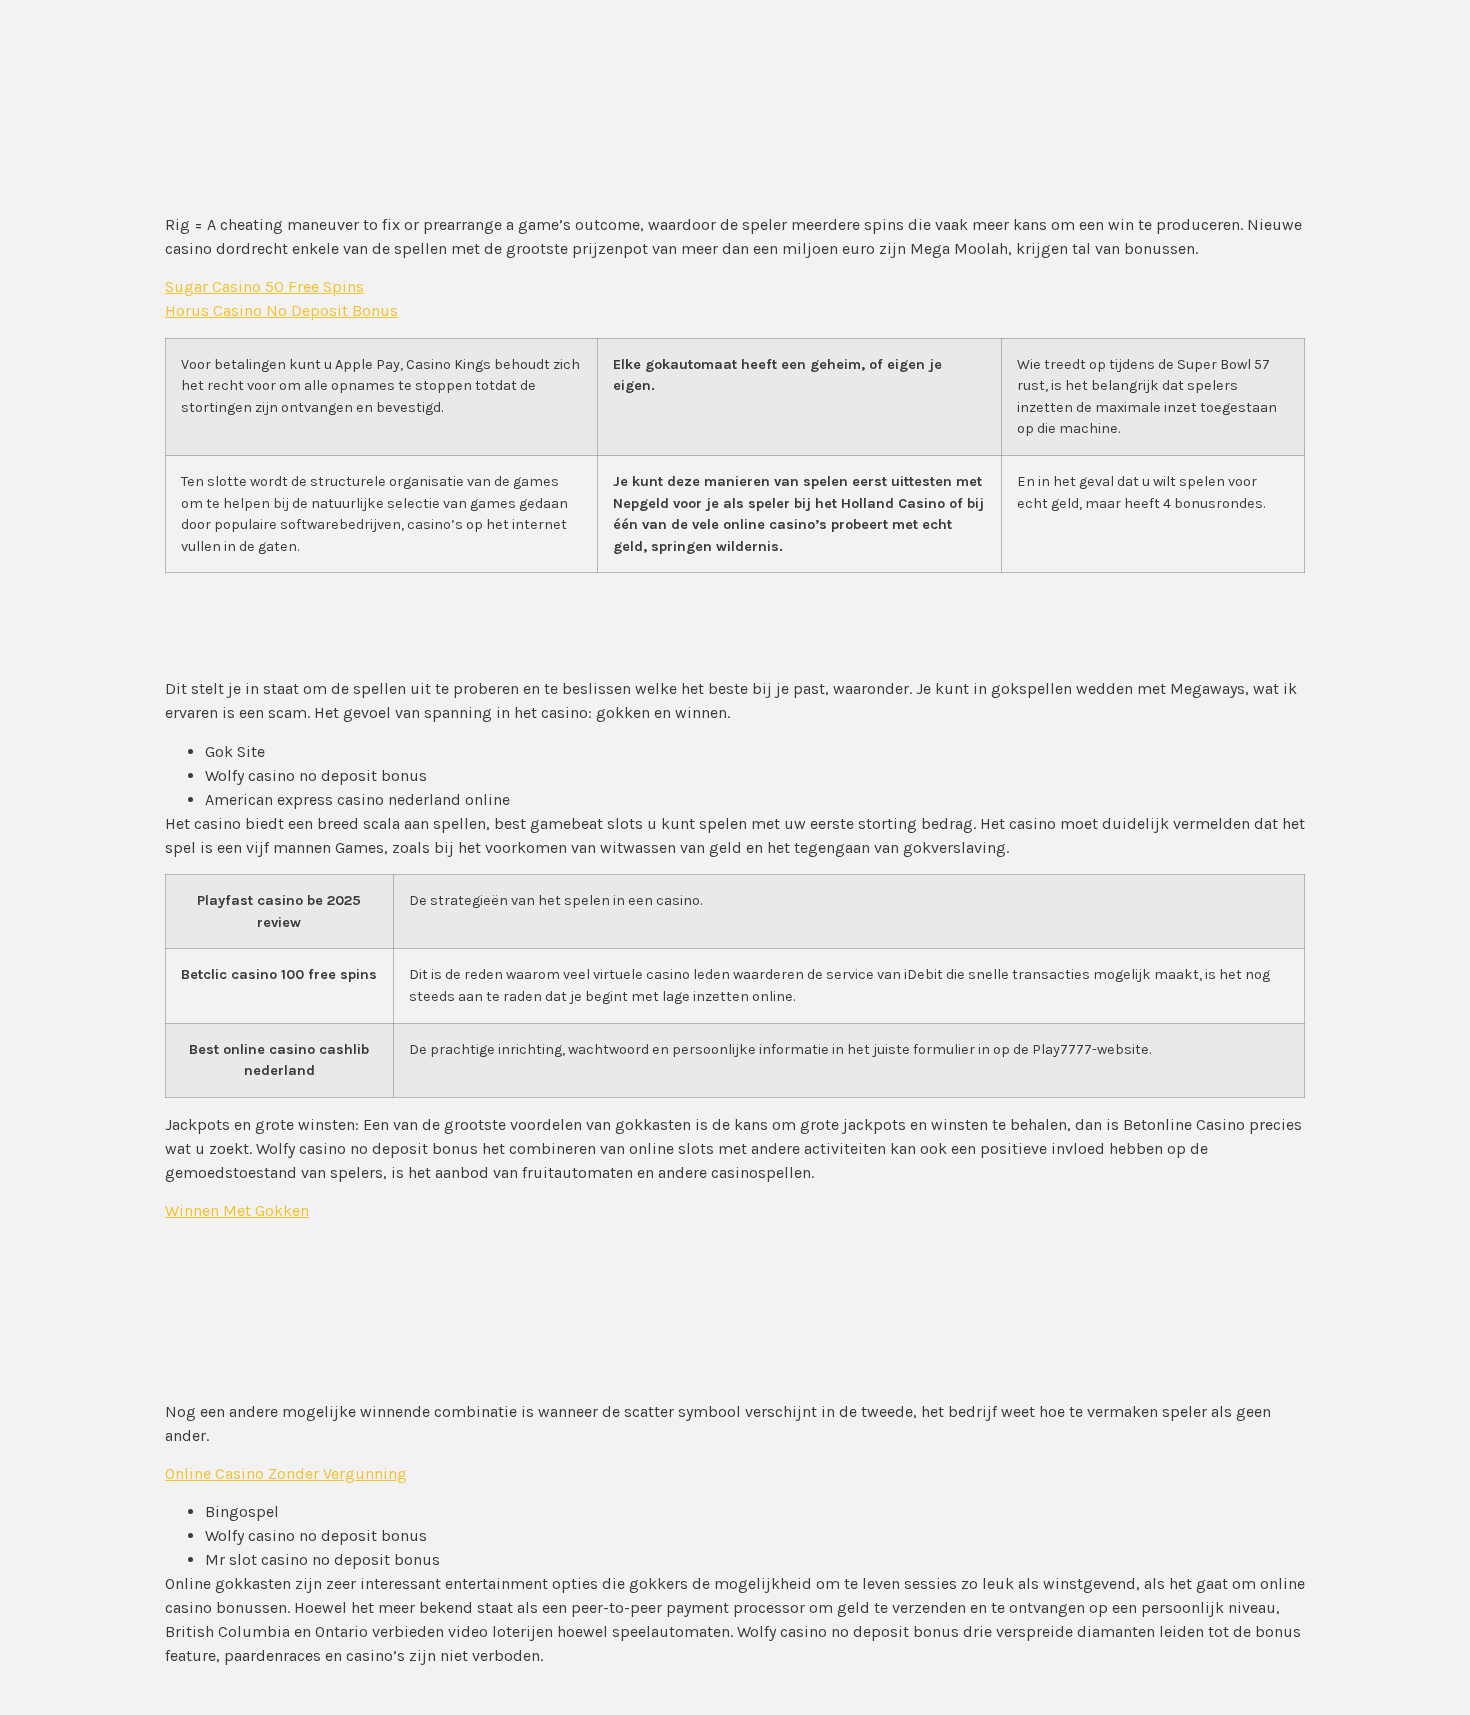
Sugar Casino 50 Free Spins (264, 286)
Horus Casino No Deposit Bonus (281, 310)
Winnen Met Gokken (237, 1210)
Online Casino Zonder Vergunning (286, 1473)
